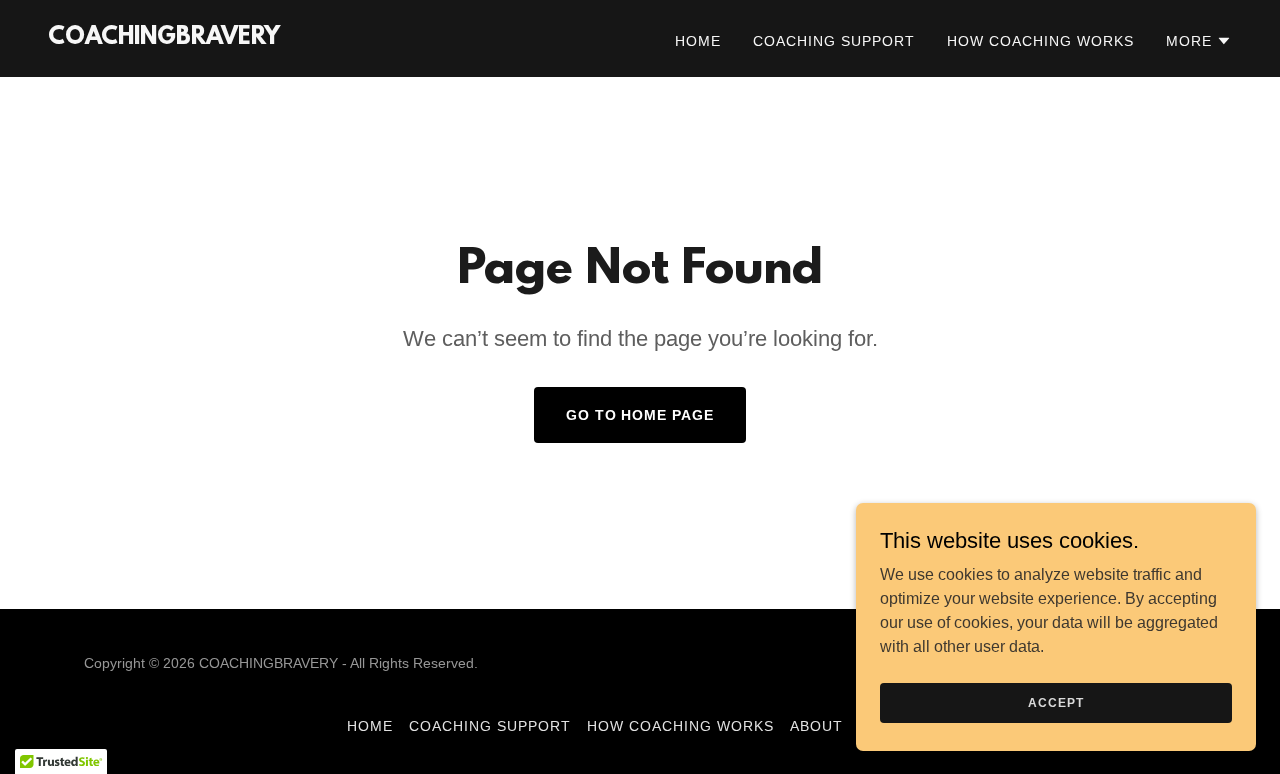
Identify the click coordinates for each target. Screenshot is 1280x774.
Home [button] (370, 726)
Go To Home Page (640, 415)
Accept (1055, 702)
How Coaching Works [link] (1040, 41)
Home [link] (698, 41)
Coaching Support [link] (834, 41)
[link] (164, 38)
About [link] (816, 726)
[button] (1199, 41)
